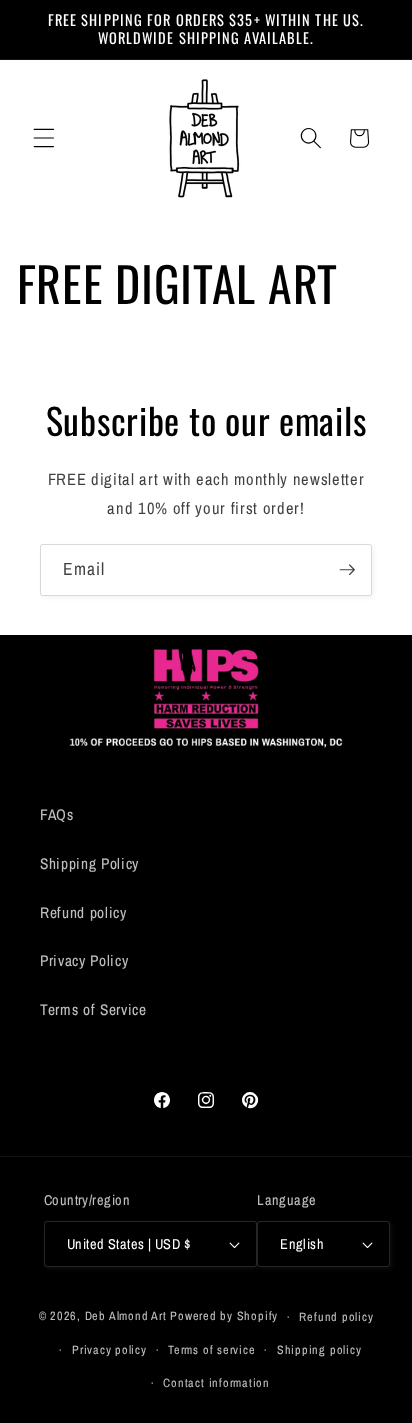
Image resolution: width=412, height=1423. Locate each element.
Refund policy (83, 912)
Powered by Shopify (224, 1316)
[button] (44, 138)
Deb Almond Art (126, 1316)
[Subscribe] (347, 570)
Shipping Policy (89, 863)
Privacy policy (109, 1349)
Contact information (216, 1382)
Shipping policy (319, 1349)
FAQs (57, 814)
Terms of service (211, 1349)
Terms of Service (93, 1009)
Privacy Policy (84, 960)
